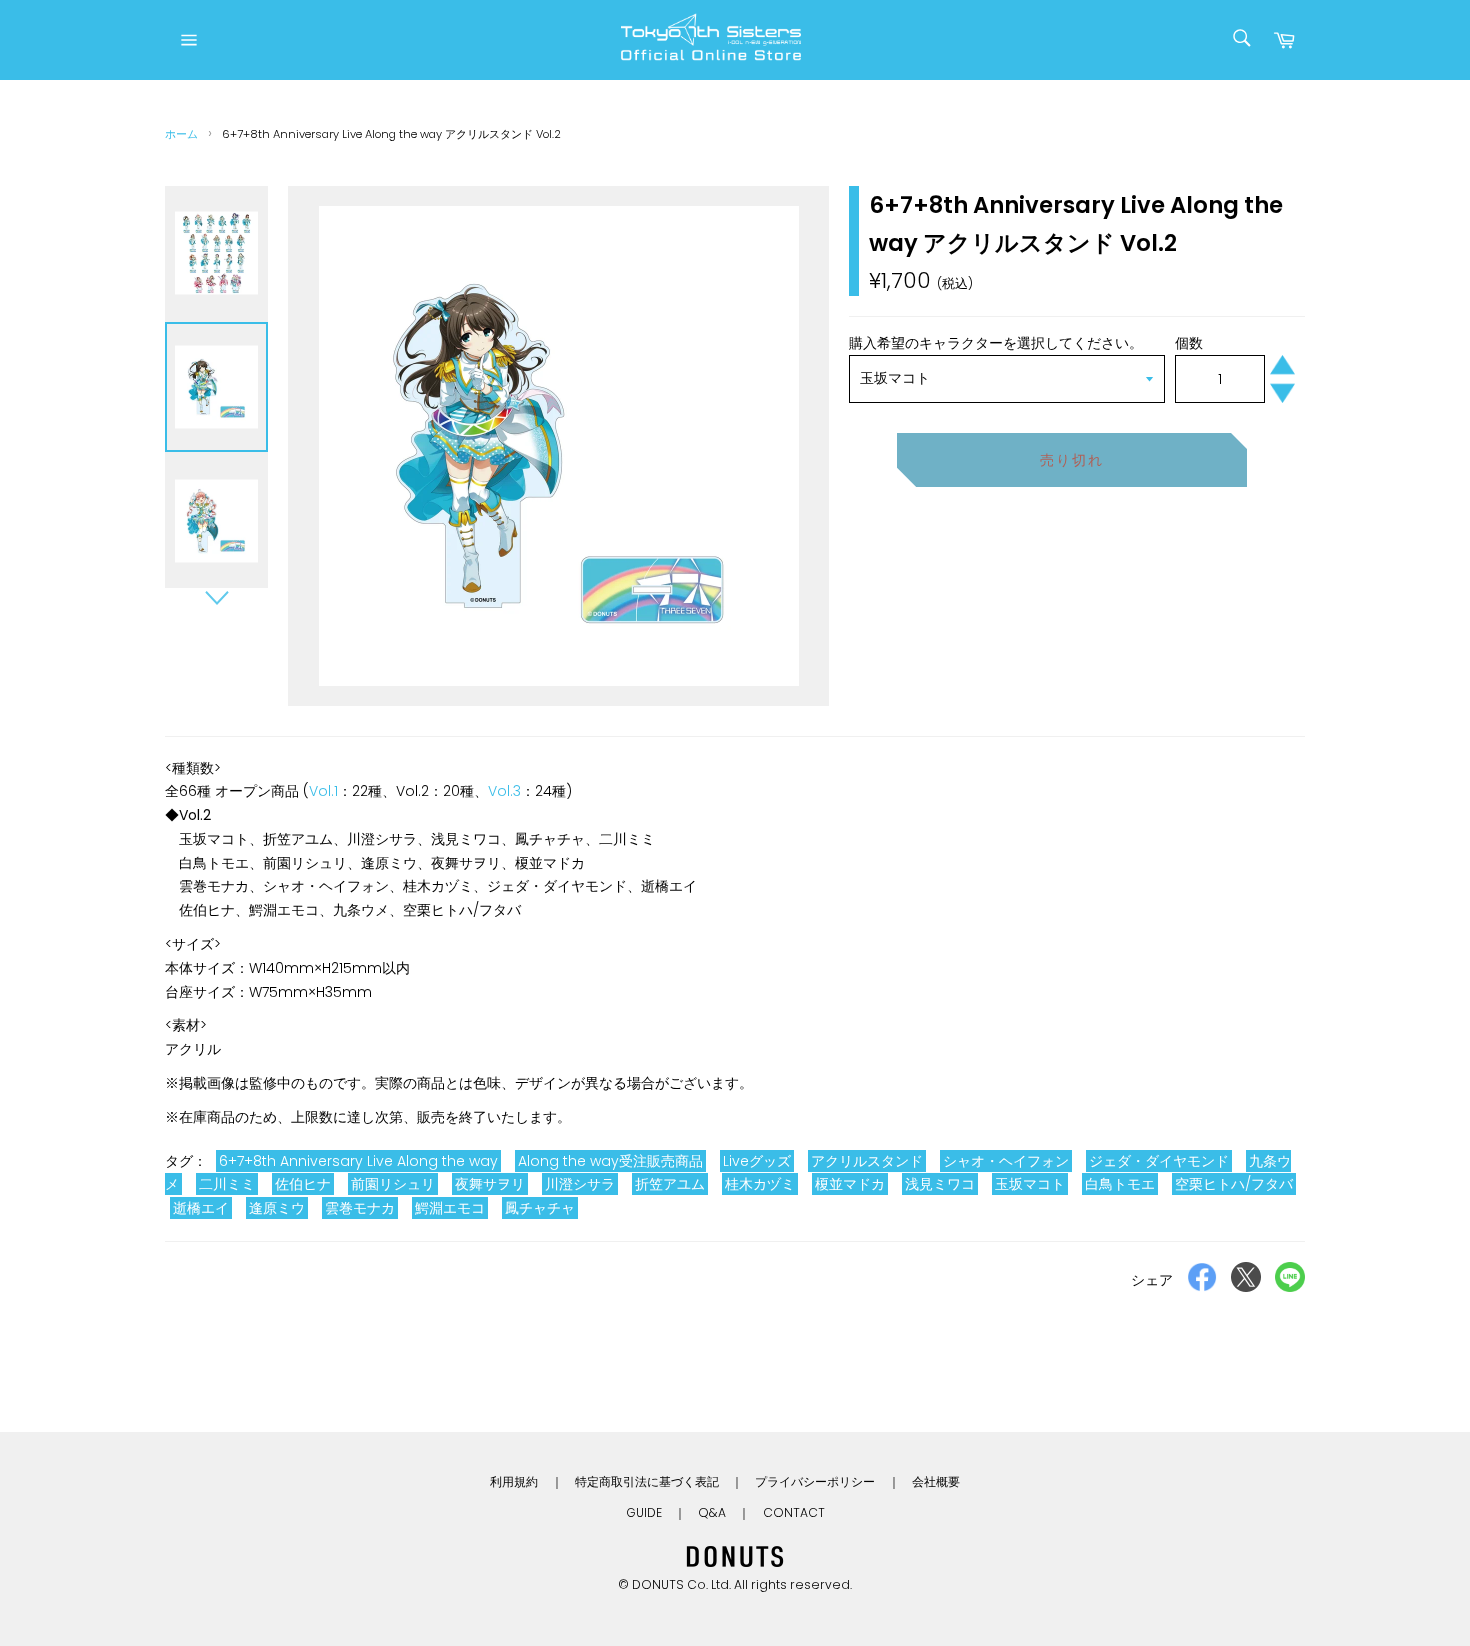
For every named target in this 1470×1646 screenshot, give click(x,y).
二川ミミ (227, 1184)
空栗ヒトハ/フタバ (1234, 1184)
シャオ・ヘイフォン (1006, 1161)
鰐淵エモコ (450, 1208)
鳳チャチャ (540, 1208)
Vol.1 (323, 791)
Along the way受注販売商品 (610, 1161)
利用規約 (514, 1481)
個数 (1189, 343)
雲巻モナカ (360, 1208)
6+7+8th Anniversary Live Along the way (358, 1161)
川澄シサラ (580, 1184)
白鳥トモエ (1120, 1184)
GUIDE (644, 1512)
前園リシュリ (393, 1184)
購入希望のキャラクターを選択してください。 (996, 343)
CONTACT (794, 1512)
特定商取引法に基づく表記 (647, 1481)
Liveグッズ (757, 1161)
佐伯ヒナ (303, 1184)
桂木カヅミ (760, 1184)
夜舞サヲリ (490, 1184)
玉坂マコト (1030, 1184)
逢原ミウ (277, 1208)
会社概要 (936, 1481)
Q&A (712, 1512)
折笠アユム (670, 1184)
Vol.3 (504, 791)
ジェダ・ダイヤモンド (1159, 1161)
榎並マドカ (850, 1184)
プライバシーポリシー (815, 1481)
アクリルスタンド (867, 1161)
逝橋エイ (201, 1208)
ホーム (181, 134)
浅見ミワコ (940, 1184)
